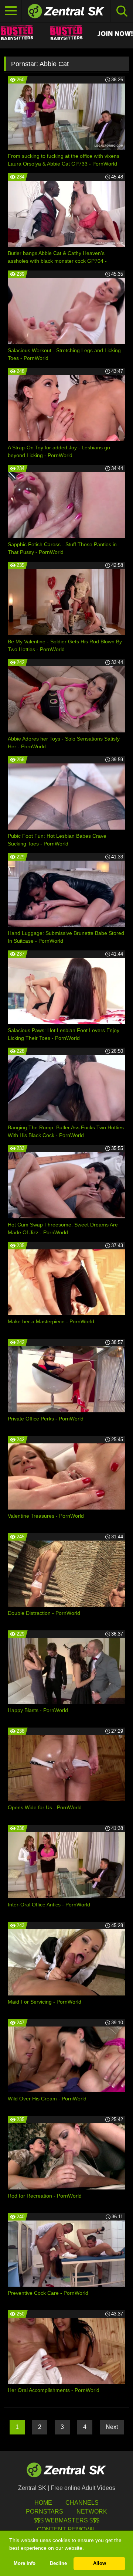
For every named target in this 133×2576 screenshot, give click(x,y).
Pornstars (45, 2512)
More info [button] (25, 2563)
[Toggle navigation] (11, 11)
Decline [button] (58, 2563)
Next (112, 2427)
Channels (82, 2503)
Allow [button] (100, 2563)
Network (92, 2512)
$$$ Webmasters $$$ (66, 2520)
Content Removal (67, 2529)
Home (43, 2503)
